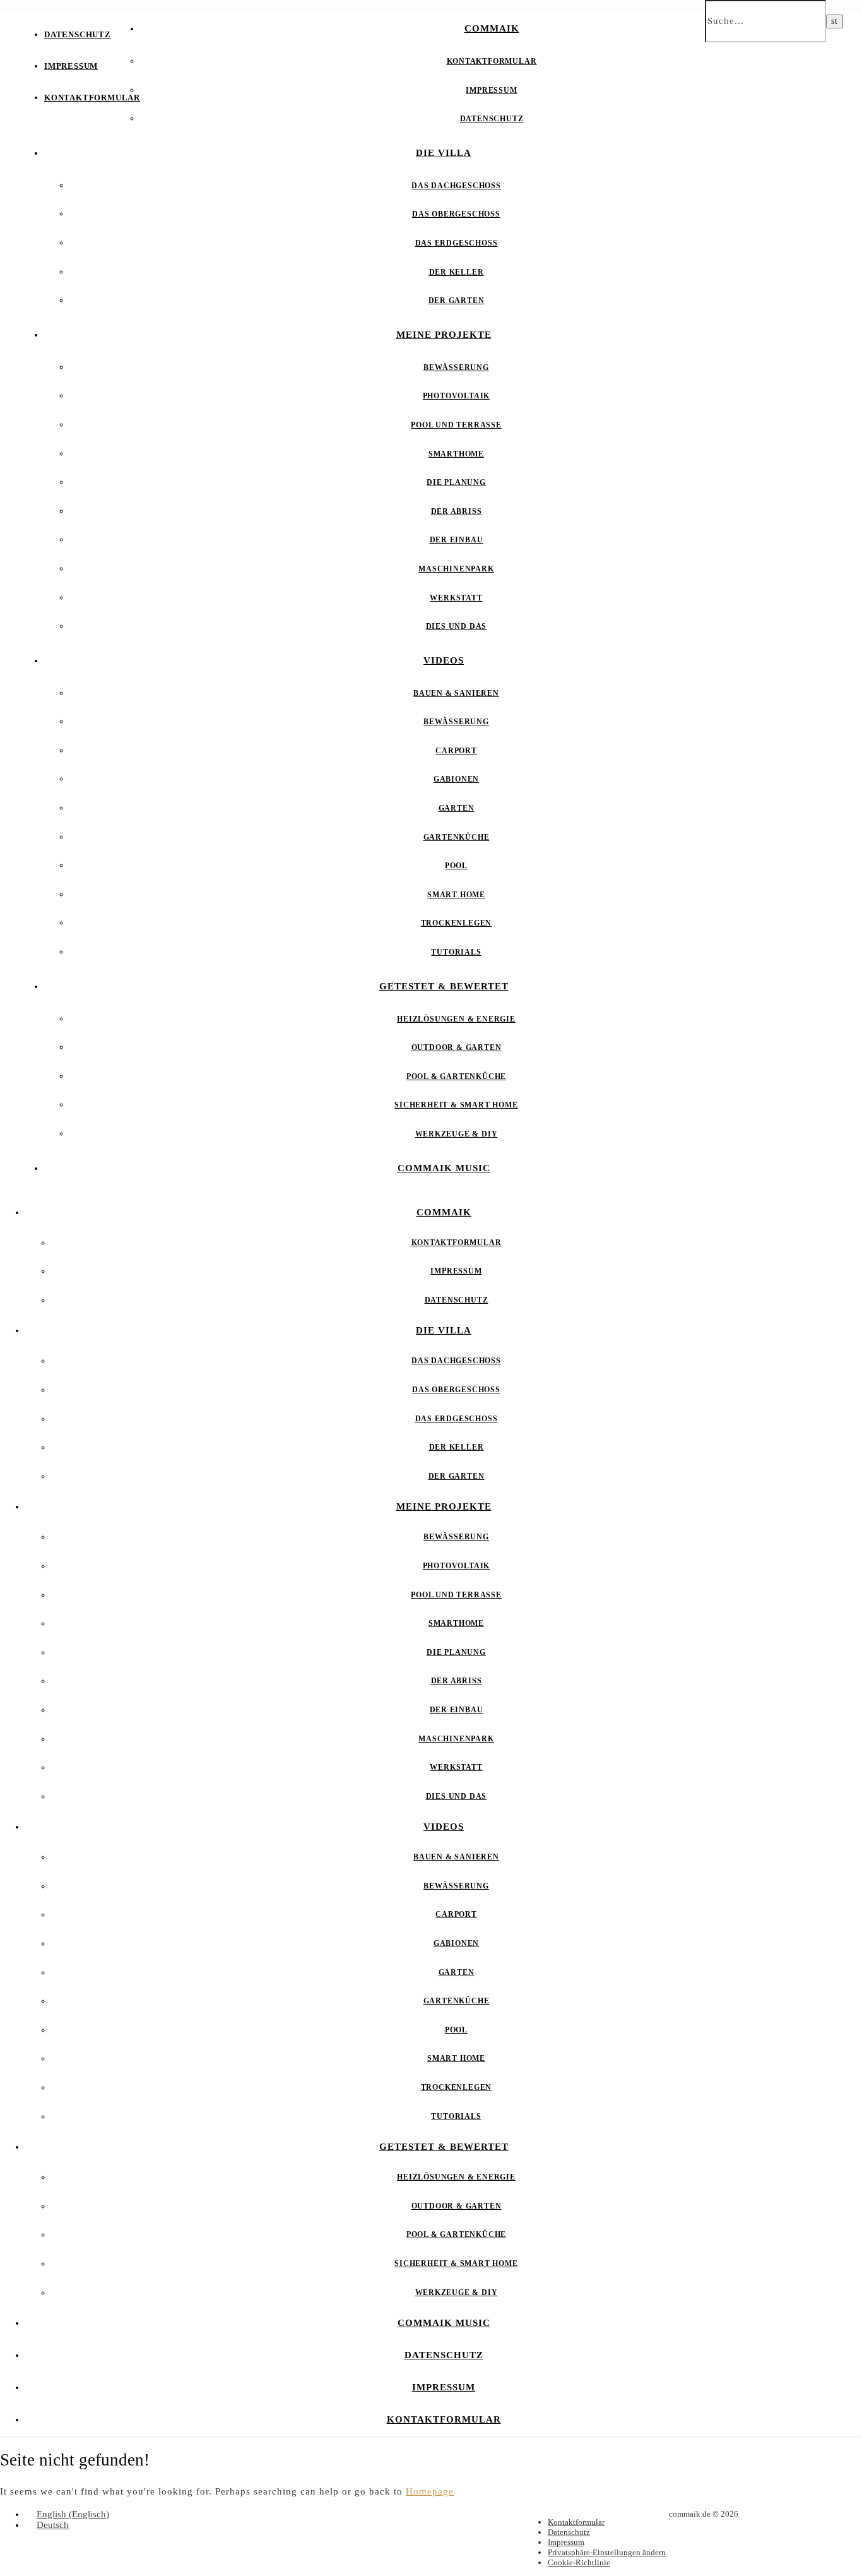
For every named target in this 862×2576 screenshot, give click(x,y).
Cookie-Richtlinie (579, 2562)
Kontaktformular (92, 98)
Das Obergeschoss (456, 214)
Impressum (71, 66)
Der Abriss (457, 511)
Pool (456, 866)
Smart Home (456, 895)
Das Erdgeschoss (457, 243)
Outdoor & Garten (457, 1047)
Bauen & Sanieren (456, 693)
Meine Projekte (444, 335)
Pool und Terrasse (456, 425)
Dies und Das (457, 626)
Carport (456, 751)
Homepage (430, 2491)
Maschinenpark (456, 569)
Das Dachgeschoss (456, 186)
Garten (457, 808)
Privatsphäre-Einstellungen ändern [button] (607, 2552)
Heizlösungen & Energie (456, 1019)
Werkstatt (456, 598)
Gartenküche (457, 837)
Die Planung (456, 482)
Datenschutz (78, 34)
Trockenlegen (457, 923)
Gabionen (456, 779)
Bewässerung (456, 367)
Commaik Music (444, 1168)
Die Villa (444, 153)
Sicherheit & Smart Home (456, 1105)
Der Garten (457, 301)
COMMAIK (492, 28)
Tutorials (456, 952)
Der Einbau (457, 540)
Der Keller (457, 272)
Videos (444, 660)
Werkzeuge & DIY (457, 1134)
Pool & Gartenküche (456, 1076)
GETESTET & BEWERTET (444, 986)
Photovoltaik (457, 396)
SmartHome (456, 454)
